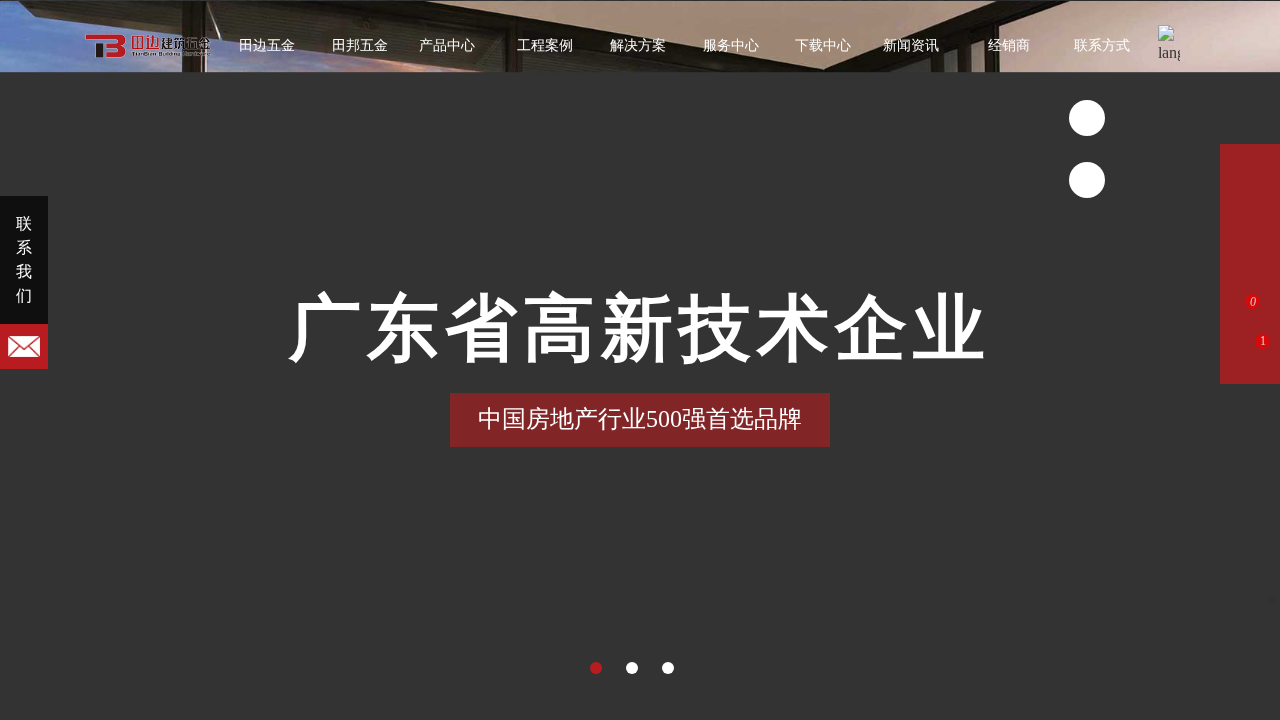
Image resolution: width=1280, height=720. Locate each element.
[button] (596, 668)
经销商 (1009, 45)
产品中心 (447, 45)
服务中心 (731, 45)
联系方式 (1102, 45)
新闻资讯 (911, 45)
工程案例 (545, 45)
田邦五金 (360, 45)
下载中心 (823, 45)
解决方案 (638, 45)
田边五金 (267, 45)
